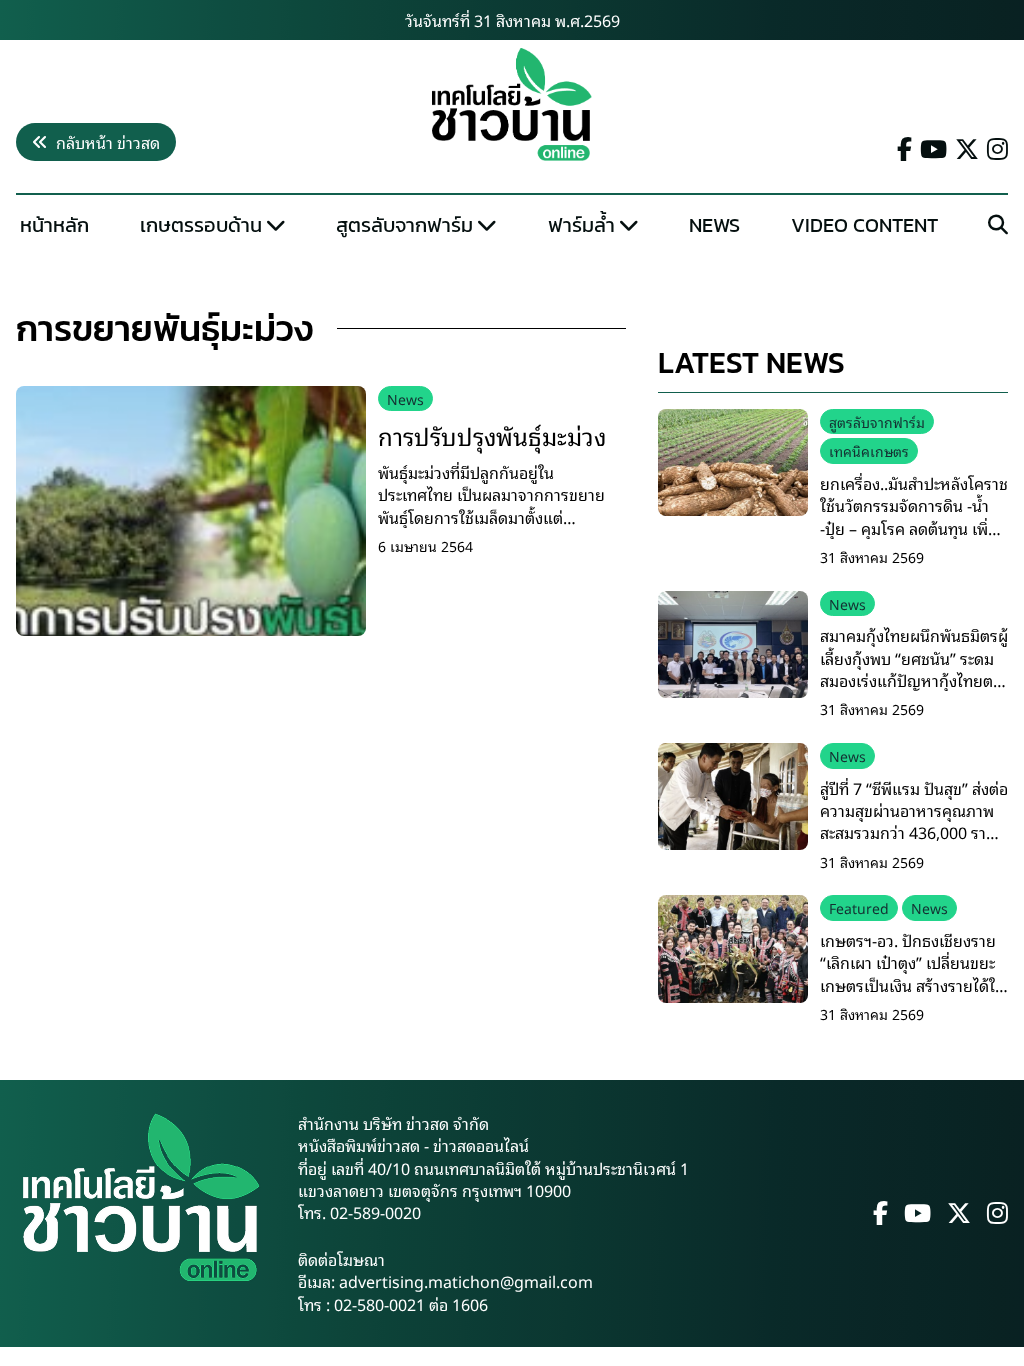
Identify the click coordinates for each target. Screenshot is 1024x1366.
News (714, 225)
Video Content (864, 225)
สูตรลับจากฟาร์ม (404, 225)
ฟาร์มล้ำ (581, 225)
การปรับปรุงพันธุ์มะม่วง (492, 435)
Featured (859, 907)
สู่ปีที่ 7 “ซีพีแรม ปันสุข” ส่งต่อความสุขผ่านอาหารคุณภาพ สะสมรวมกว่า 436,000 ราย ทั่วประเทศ (914, 821)
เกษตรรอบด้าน (201, 225)
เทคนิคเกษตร (869, 450)
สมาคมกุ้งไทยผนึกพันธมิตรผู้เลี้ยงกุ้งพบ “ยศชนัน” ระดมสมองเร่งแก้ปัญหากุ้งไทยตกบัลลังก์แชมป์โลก (914, 668)
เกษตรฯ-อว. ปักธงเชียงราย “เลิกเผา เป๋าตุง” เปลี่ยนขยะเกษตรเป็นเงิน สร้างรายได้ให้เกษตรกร (913, 973)
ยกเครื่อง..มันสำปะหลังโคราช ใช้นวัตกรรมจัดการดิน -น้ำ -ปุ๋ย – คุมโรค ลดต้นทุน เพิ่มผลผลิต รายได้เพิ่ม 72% (914, 516)
